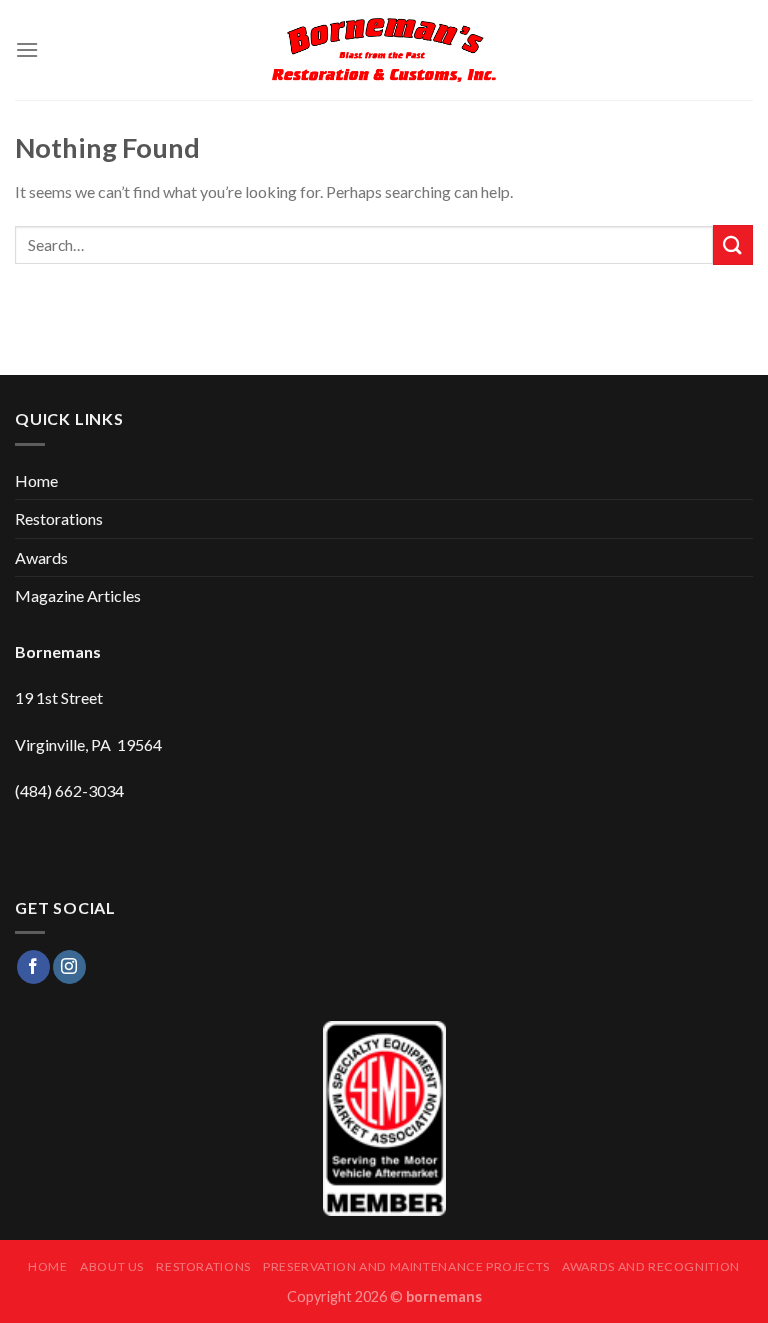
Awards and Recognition (650, 1266)
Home (36, 480)
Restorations (59, 518)
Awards (41, 557)
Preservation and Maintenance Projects (406, 1266)
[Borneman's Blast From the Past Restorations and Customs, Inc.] (384, 50)
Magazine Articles (78, 595)
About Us (112, 1266)
